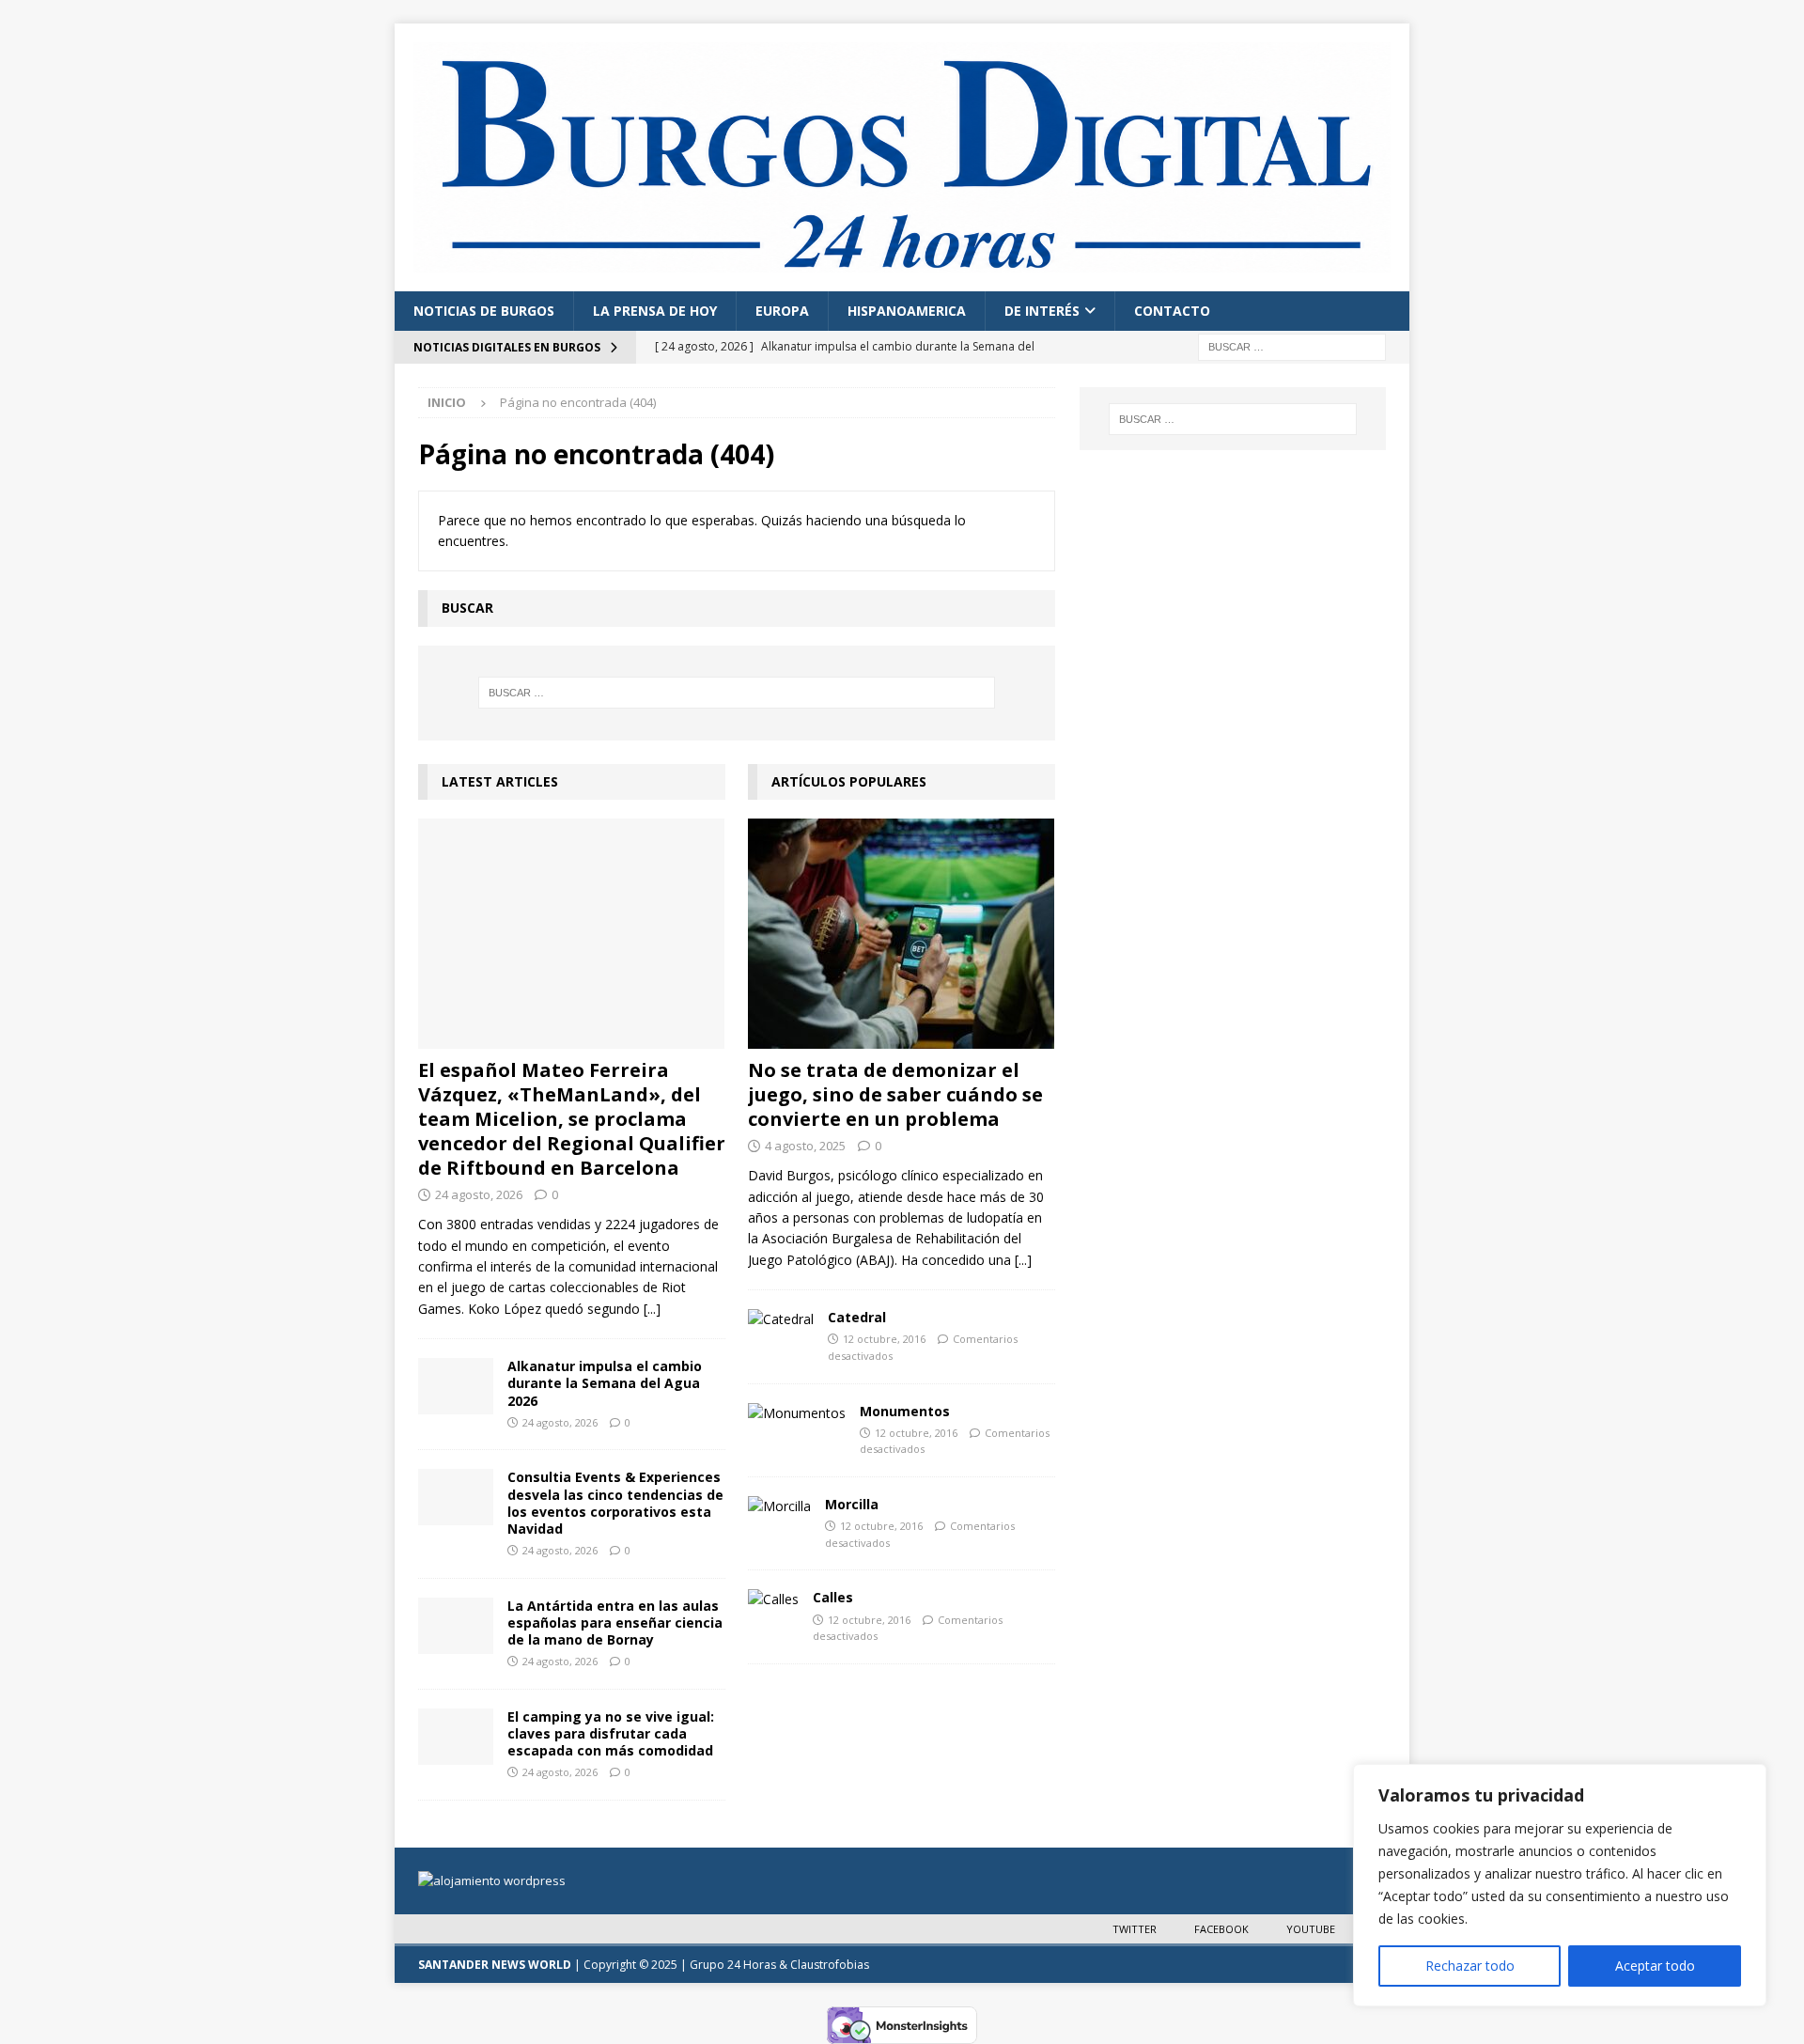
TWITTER (1135, 1929)
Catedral (857, 1317)
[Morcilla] (779, 1506)
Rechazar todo (1470, 1966)
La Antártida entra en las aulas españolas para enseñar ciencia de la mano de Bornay (615, 1623)
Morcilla (852, 1504)
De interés (1042, 311)
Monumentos (905, 1411)
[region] (1560, 1885)
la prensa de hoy (655, 311)
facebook (1221, 1929)
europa (782, 311)
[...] (652, 1309)
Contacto (1172, 311)
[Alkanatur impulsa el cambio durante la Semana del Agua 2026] (456, 1386)
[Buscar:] (1292, 346)
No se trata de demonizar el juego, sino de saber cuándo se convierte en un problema (895, 1094)
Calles (833, 1597)
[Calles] (773, 1599)
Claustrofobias (830, 1965)
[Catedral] (781, 1319)
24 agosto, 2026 (479, 1194)
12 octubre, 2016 (884, 1339)
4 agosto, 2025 (805, 1146)
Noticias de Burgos (484, 311)
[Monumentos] (797, 1413)
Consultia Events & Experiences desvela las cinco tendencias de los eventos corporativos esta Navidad (615, 1503)
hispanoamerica (907, 311)
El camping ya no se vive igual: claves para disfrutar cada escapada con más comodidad (611, 1733)
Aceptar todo (1655, 1966)
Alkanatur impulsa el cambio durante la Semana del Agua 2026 (605, 1383)
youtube (1311, 1929)
